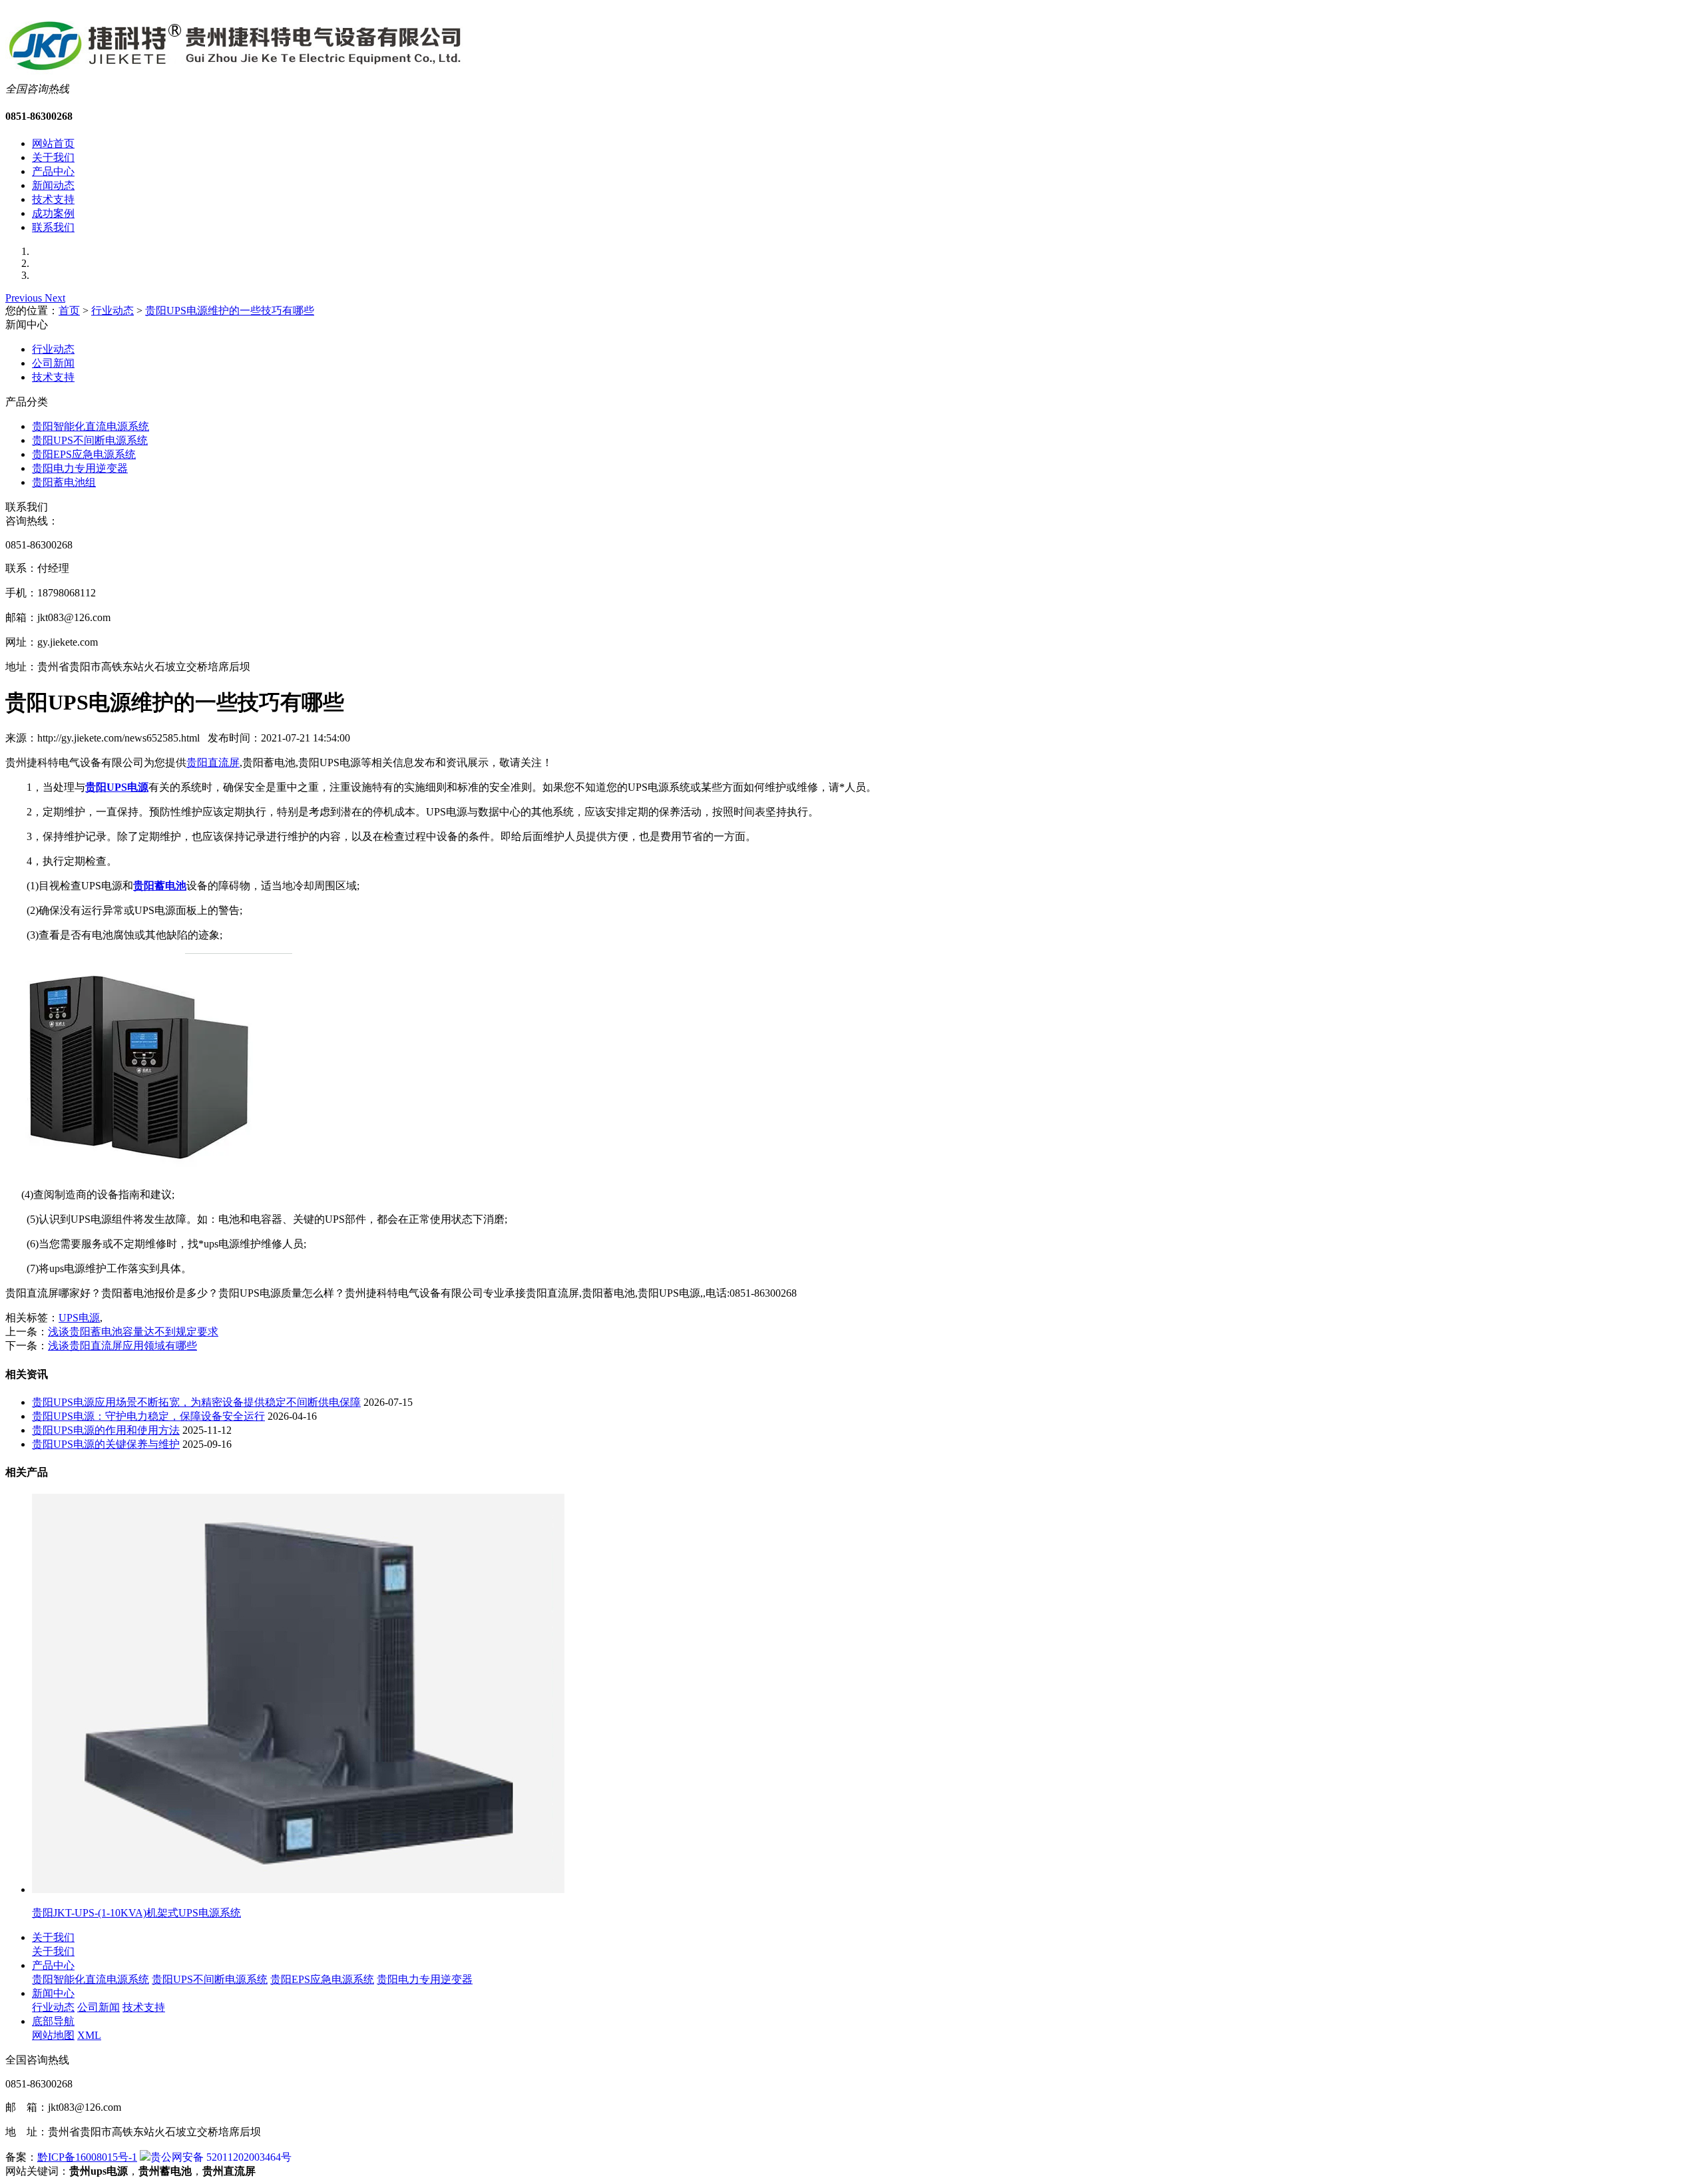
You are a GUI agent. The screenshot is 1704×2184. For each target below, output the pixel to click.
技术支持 (53, 199)
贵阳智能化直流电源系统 (91, 426)
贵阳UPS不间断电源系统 (90, 440)
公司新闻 (53, 363)
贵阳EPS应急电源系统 (84, 454)
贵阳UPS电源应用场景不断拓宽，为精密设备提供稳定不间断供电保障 (196, 1402)
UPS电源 (79, 1318)
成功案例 (53, 213)
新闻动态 (53, 185)
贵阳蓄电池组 (64, 482)
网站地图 (53, 2035)
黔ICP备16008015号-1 (87, 2157)
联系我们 (53, 227)
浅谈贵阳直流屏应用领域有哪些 (122, 1346)
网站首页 (53, 143)
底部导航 (53, 2021)
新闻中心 (53, 1993)
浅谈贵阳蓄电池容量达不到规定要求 (133, 1332)
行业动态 (112, 311)
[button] (25, 298)
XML (89, 2035)
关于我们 (53, 157)
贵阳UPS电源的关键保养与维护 (106, 1444)
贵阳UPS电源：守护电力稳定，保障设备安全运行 (148, 1416)
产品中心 (53, 171)
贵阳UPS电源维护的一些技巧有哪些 (230, 311)
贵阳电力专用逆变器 (80, 468)
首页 (69, 311)
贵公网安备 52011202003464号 (221, 2157)
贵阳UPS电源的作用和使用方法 (106, 1430)
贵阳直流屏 (213, 763)
